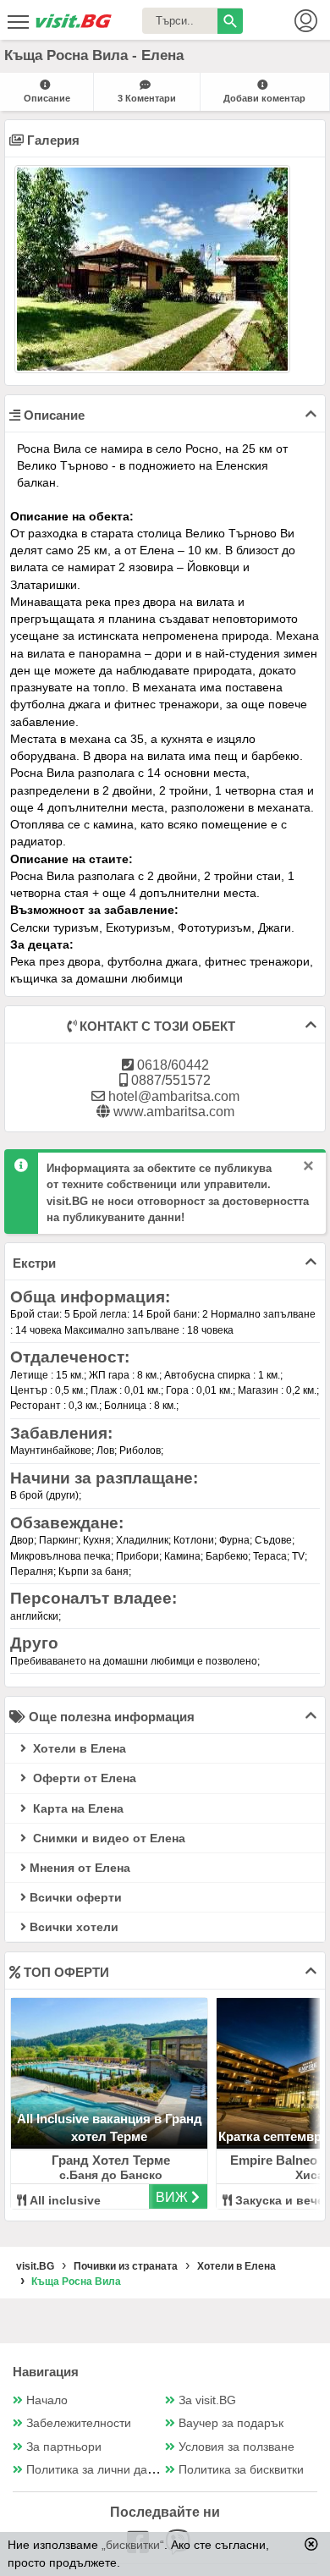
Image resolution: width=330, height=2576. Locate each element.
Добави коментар (264, 98)
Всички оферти (76, 1897)
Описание (47, 98)
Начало (47, 2400)
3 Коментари (147, 98)
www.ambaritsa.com (172, 1112)
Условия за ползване (236, 2447)
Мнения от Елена (80, 1868)
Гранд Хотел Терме (111, 2160)
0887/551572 (169, 1080)
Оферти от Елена (83, 1778)
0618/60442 (171, 1065)
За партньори (64, 2447)
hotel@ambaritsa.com (172, 1096)
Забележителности (79, 2423)
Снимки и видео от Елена (107, 1838)
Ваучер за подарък (231, 2423)
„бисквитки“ (133, 2545)
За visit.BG (207, 2400)
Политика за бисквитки (241, 2470)
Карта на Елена (77, 1808)
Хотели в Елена (78, 1748)
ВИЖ (173, 2197)
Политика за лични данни (97, 2470)
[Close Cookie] (311, 2544)
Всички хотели (74, 1927)
